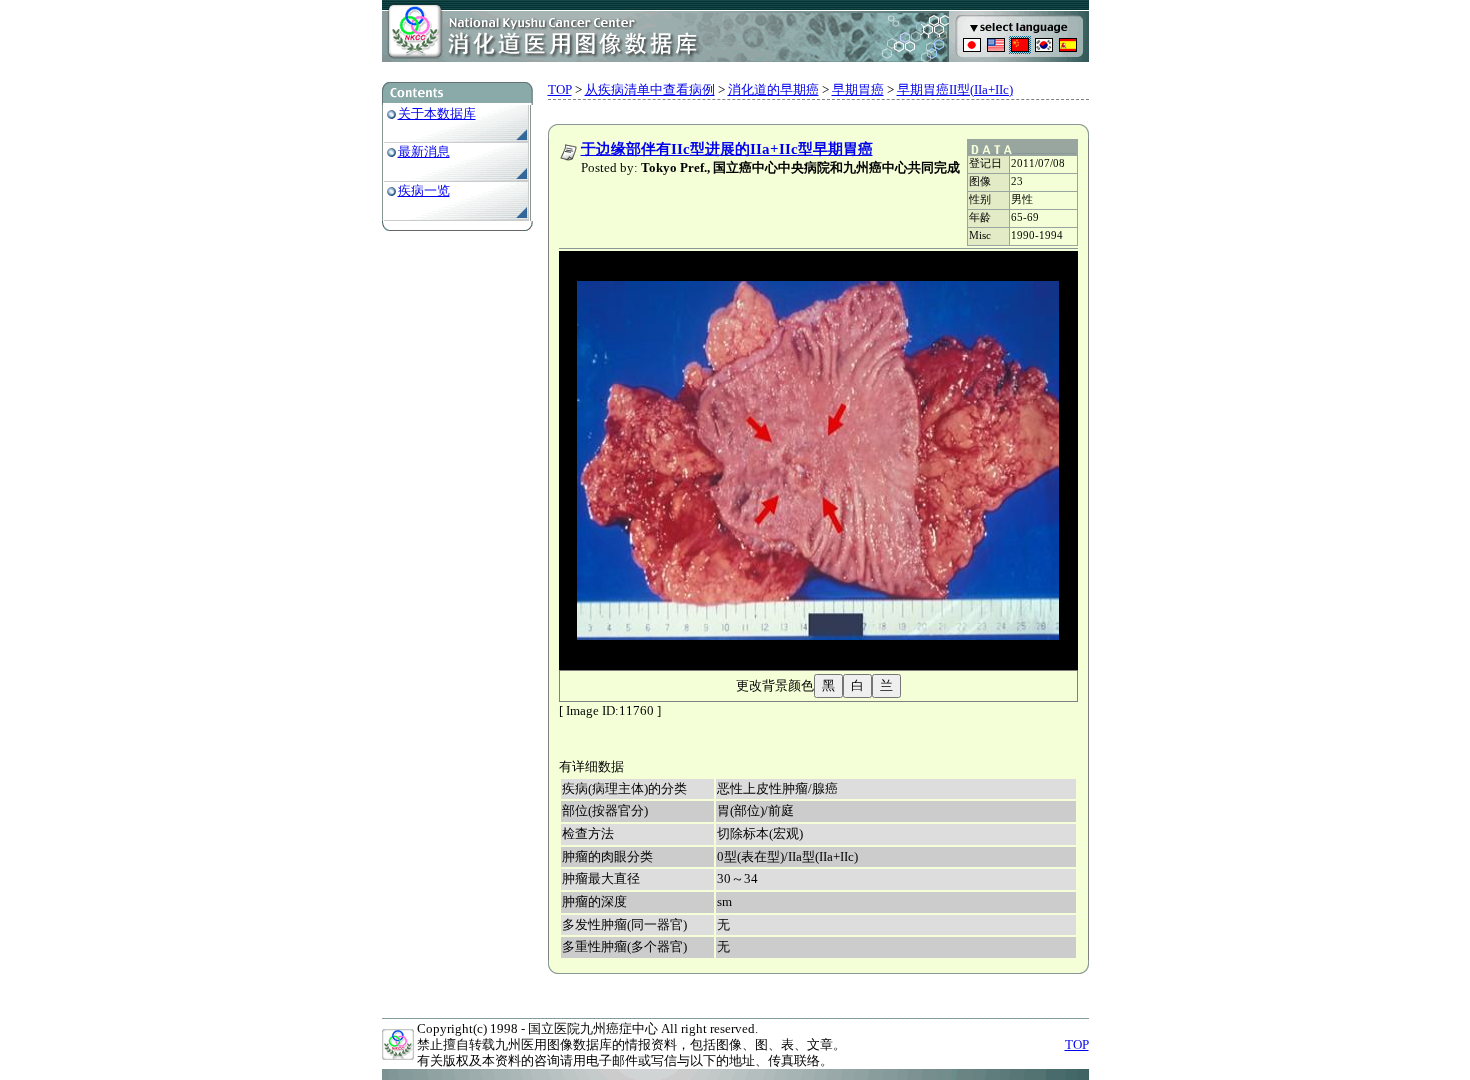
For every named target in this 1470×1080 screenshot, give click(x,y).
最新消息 (424, 151)
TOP (560, 89)
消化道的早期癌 (773, 89)
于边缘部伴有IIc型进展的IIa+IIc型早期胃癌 (727, 149)
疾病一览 (424, 190)
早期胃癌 (858, 89)
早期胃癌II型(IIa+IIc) (955, 89)
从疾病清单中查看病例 (650, 89)
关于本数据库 (437, 113)
